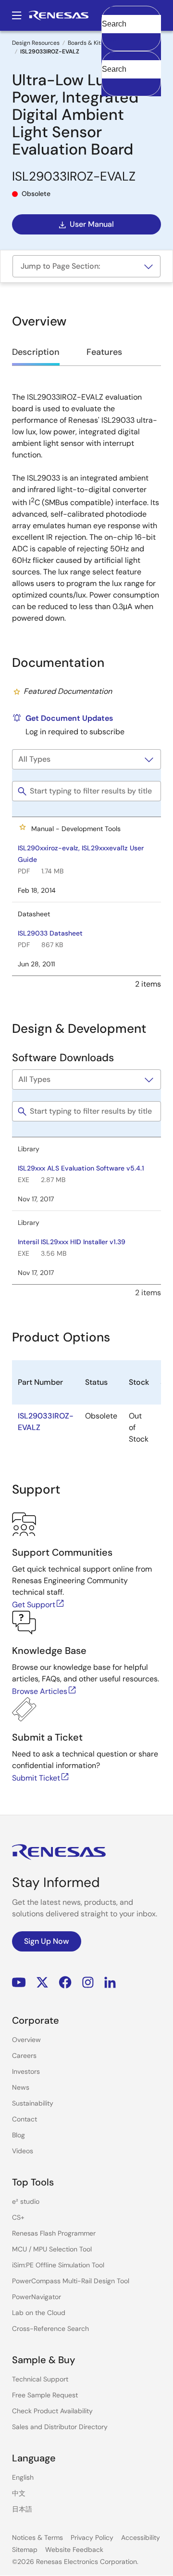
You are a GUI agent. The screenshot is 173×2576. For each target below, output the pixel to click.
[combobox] (131, 74)
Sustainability (33, 2103)
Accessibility (141, 2537)
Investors (26, 2071)
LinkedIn (110, 1982)
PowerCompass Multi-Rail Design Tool (71, 2281)
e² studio (26, 2201)
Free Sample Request (45, 2395)
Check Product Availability (52, 2411)
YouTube (19, 1982)
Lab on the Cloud (39, 2313)
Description (36, 352)
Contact (25, 2119)
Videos (23, 2151)
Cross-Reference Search (50, 2329)
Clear (111, 39)
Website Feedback (74, 2550)
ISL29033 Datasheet (50, 933)
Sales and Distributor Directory (60, 2427)
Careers (24, 2056)
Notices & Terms (37, 2537)
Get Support (34, 1605)
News (21, 2087)
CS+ (18, 2217)
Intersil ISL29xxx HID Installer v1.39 (72, 1242)
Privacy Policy (92, 2537)
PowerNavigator (37, 2297)
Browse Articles (40, 1691)
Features (104, 352)
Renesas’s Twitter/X (42, 1982)
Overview (26, 2040)
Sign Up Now (47, 1941)
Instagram (88, 1982)
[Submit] (112, 56)
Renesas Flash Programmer (54, 2233)
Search (131, 15)
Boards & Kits (86, 43)
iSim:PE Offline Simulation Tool (58, 2265)
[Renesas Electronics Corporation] (59, 15)
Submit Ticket (36, 1778)
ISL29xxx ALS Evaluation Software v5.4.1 (81, 1168)
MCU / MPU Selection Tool (52, 2249)
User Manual (92, 224)
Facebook (65, 1982)
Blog (19, 2135)
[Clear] (110, 84)
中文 (19, 2493)
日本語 (22, 2509)
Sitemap (25, 2550)
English (23, 2477)
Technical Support (40, 2379)
